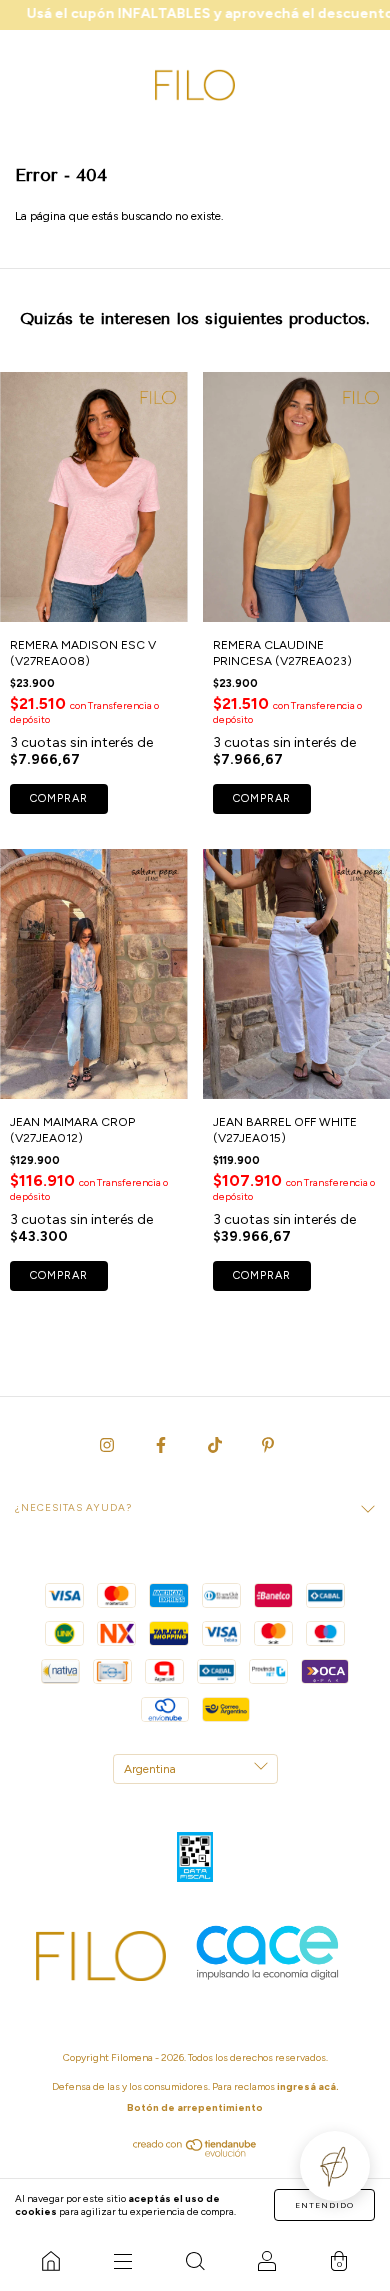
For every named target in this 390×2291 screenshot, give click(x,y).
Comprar (59, 798)
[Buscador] (195, 2261)
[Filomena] (51, 2261)
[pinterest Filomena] (268, 1445)
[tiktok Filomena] (216, 1445)
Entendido (324, 2205)
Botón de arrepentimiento (195, 2107)
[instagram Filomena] (108, 1445)
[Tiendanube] (195, 2153)
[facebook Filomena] (162, 1445)
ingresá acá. (308, 2086)
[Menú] (123, 2261)
